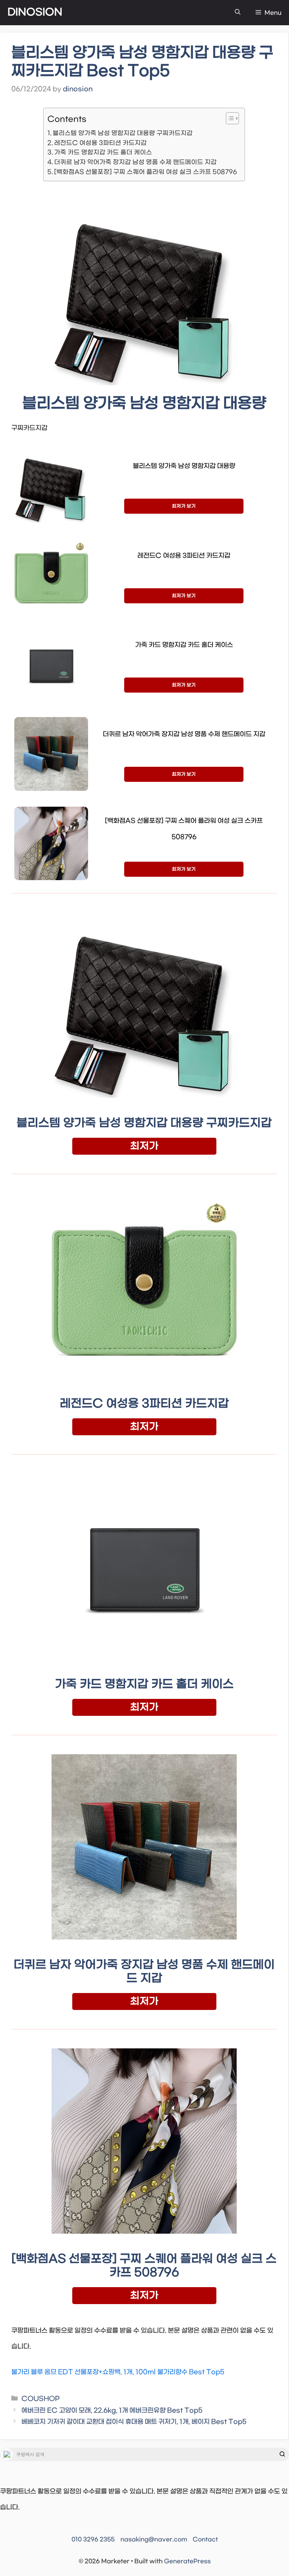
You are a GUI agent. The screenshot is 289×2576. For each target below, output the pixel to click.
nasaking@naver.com (154, 2539)
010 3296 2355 (93, 2539)
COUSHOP (40, 2399)
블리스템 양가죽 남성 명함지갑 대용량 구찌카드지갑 (123, 133)
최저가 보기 (184, 506)
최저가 (144, 1146)
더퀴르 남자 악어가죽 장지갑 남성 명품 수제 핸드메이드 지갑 (135, 162)
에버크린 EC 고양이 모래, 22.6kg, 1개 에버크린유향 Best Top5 (112, 2411)
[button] (238, 13)
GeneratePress (187, 2561)
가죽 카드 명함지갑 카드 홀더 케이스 (103, 152)
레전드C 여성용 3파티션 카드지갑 (100, 143)
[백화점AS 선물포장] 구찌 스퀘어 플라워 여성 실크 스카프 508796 (146, 172)
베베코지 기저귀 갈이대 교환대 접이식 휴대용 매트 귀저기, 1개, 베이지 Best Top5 (134, 2422)
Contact (205, 2539)
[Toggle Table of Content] (229, 118)
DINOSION (35, 12)
